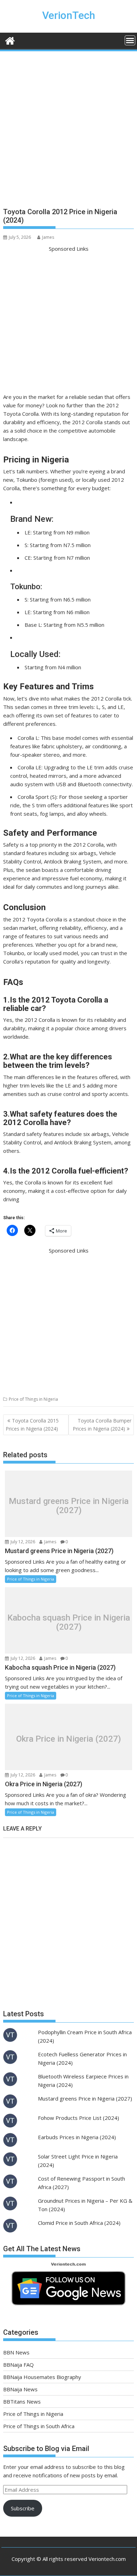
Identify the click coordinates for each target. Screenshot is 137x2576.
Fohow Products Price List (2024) (79, 2118)
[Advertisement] (68, 132)
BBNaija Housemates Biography (42, 2377)
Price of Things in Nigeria (33, 1399)
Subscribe (23, 2508)
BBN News (16, 2352)
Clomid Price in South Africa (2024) (79, 2223)
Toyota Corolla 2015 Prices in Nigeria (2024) (32, 1424)
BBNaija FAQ (18, 2365)
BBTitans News (22, 2401)
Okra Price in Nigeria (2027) (68, 1739)
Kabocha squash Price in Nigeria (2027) (69, 1622)
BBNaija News (20, 2389)
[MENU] (130, 40)
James (48, 237)
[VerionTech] (10, 40)
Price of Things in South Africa (39, 2426)
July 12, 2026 (22, 1542)
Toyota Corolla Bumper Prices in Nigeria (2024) (102, 1424)
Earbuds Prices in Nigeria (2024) (77, 2137)
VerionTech (69, 15)
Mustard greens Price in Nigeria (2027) (69, 1506)
